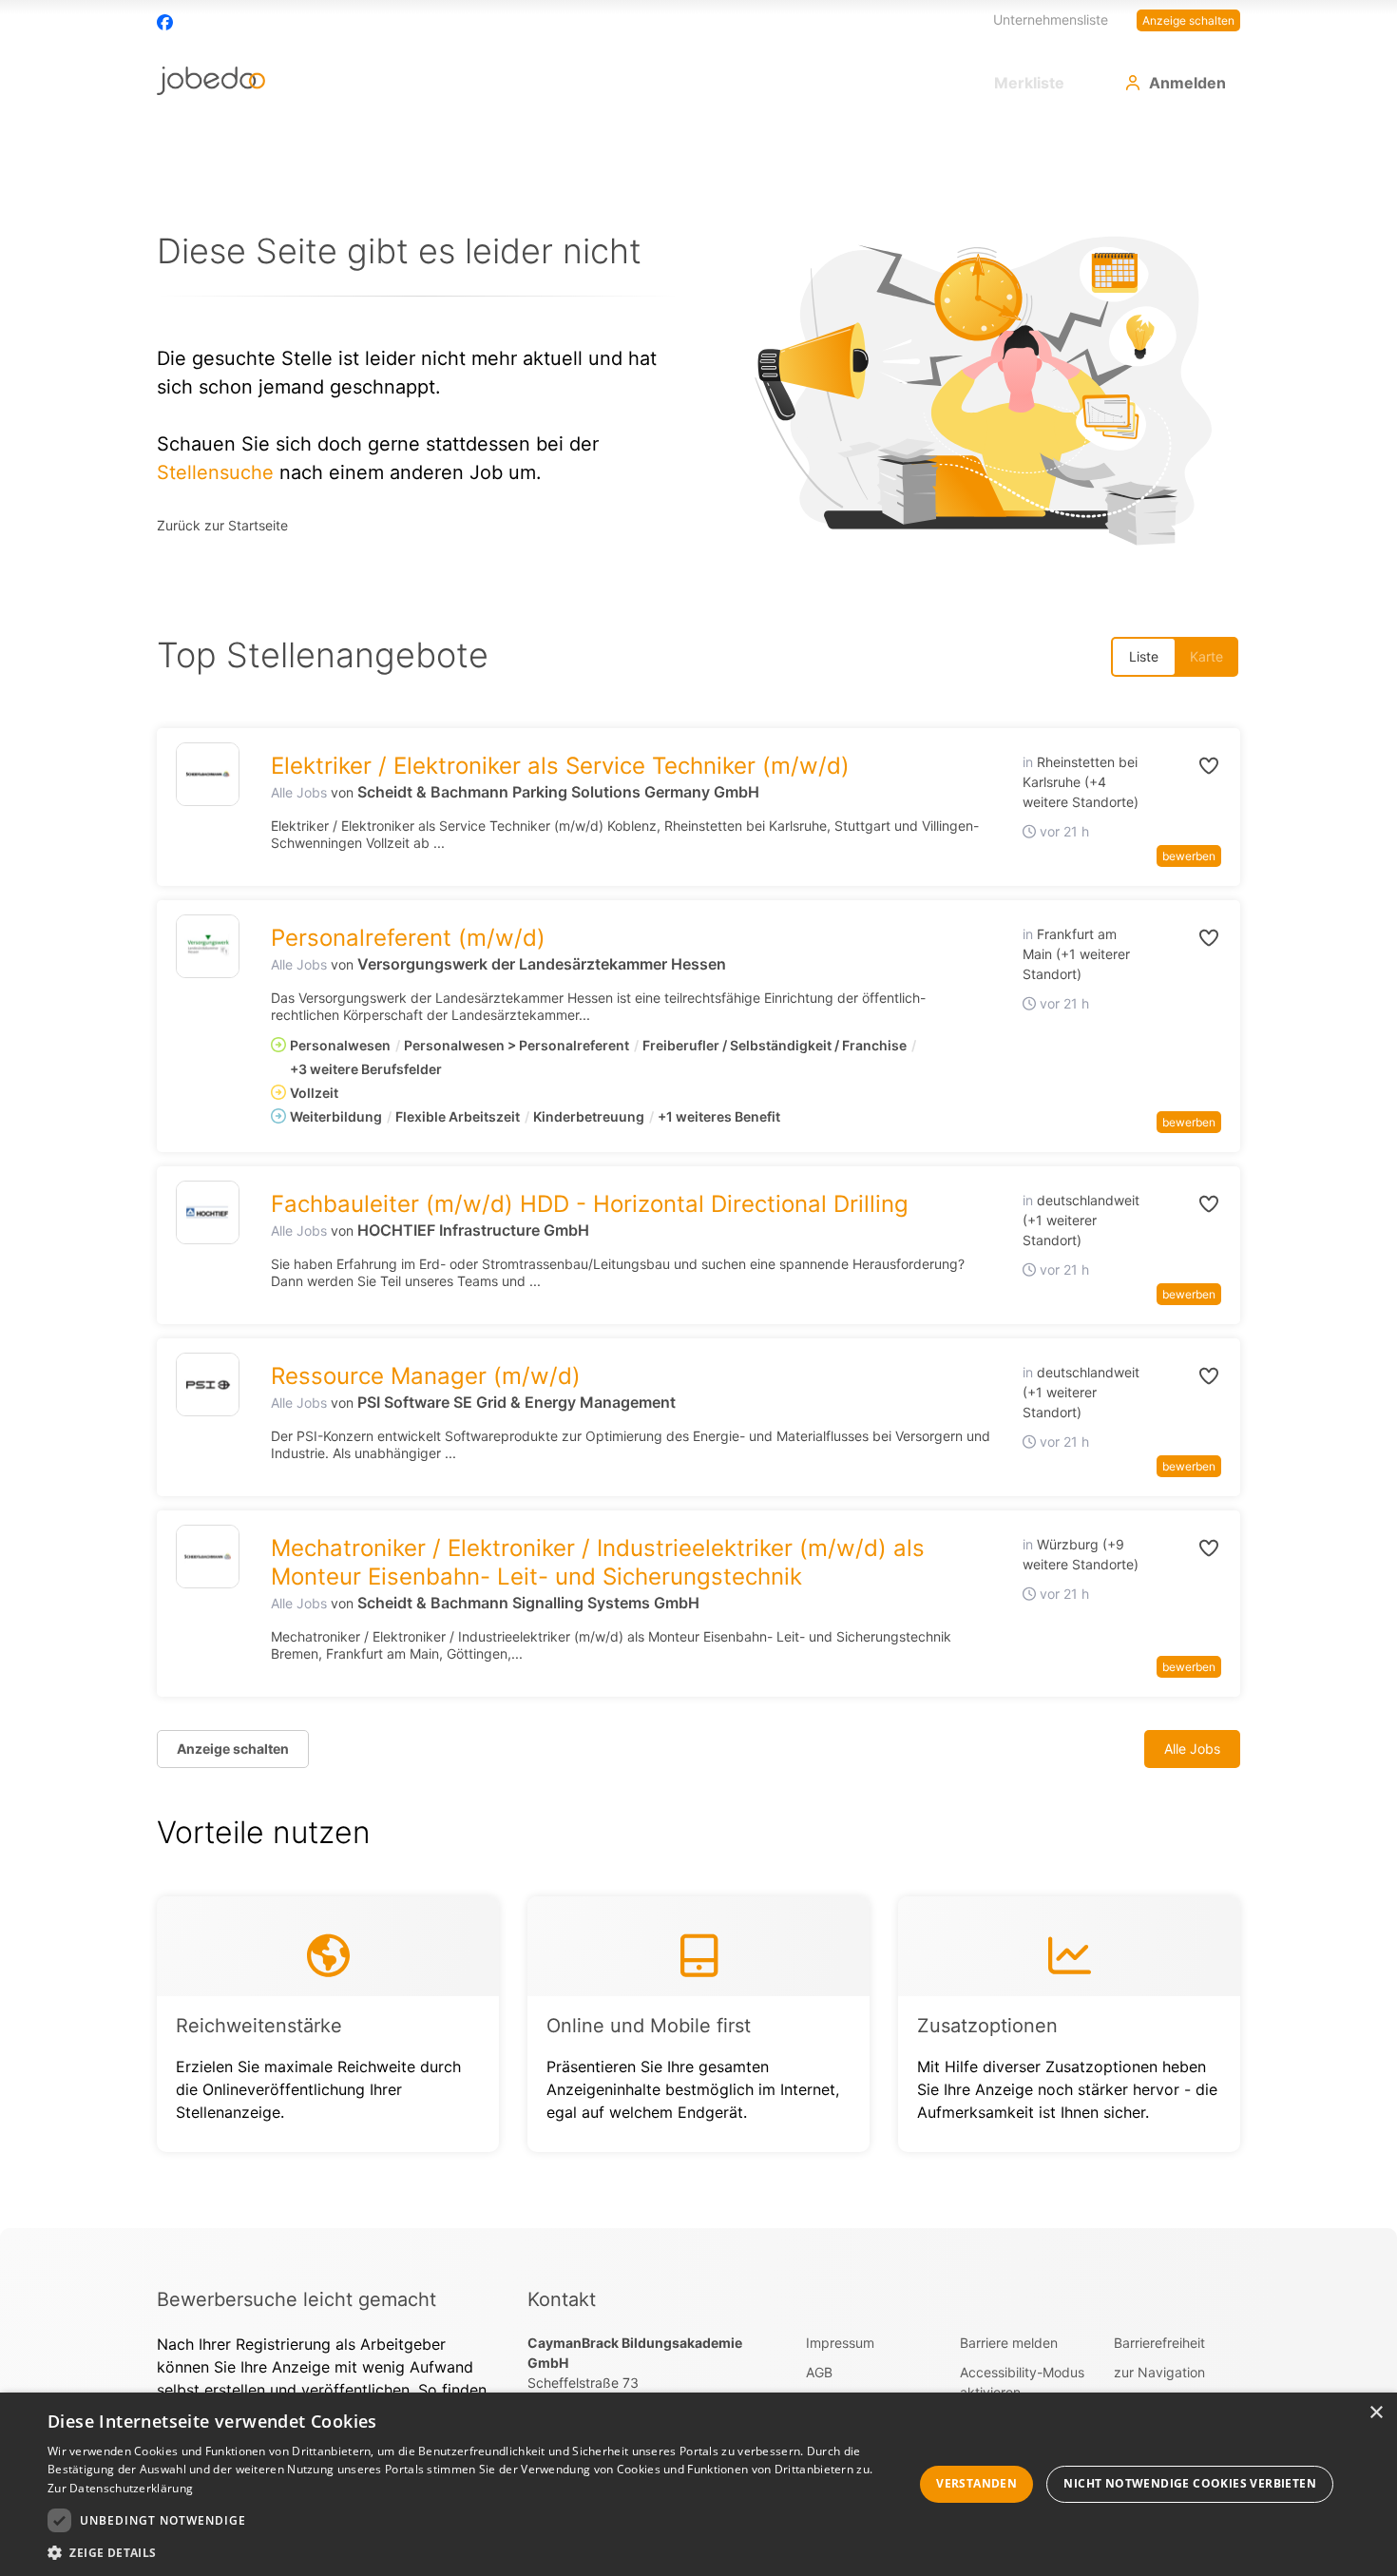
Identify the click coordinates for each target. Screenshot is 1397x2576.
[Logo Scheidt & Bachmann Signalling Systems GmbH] (208, 1557)
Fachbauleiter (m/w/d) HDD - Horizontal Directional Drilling (590, 1204)
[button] (1188, 766)
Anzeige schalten (1188, 20)
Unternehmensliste (1051, 19)
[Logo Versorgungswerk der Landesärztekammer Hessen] (208, 946)
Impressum (840, 2343)
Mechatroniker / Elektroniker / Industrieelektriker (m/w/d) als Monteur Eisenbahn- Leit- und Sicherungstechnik (598, 1562)
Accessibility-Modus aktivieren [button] (1022, 2382)
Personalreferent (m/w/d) (408, 938)
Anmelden (1187, 83)
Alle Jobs (299, 792)
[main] (698, 1174)
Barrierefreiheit (1159, 2343)
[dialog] (698, 2484)
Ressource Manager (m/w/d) (426, 1376)
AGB (819, 2372)
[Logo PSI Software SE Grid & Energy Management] (208, 1384)
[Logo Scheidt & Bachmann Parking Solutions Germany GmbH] (208, 774)
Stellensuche (215, 472)
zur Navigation (1159, 2372)
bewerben (1189, 856)
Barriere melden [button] (1009, 2343)
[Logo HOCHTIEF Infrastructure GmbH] (208, 1212)
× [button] (1376, 2413)
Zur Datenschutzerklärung (120, 2488)
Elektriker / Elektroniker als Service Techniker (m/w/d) (560, 766)
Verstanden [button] (976, 2483)
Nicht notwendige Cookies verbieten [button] (1190, 2483)
